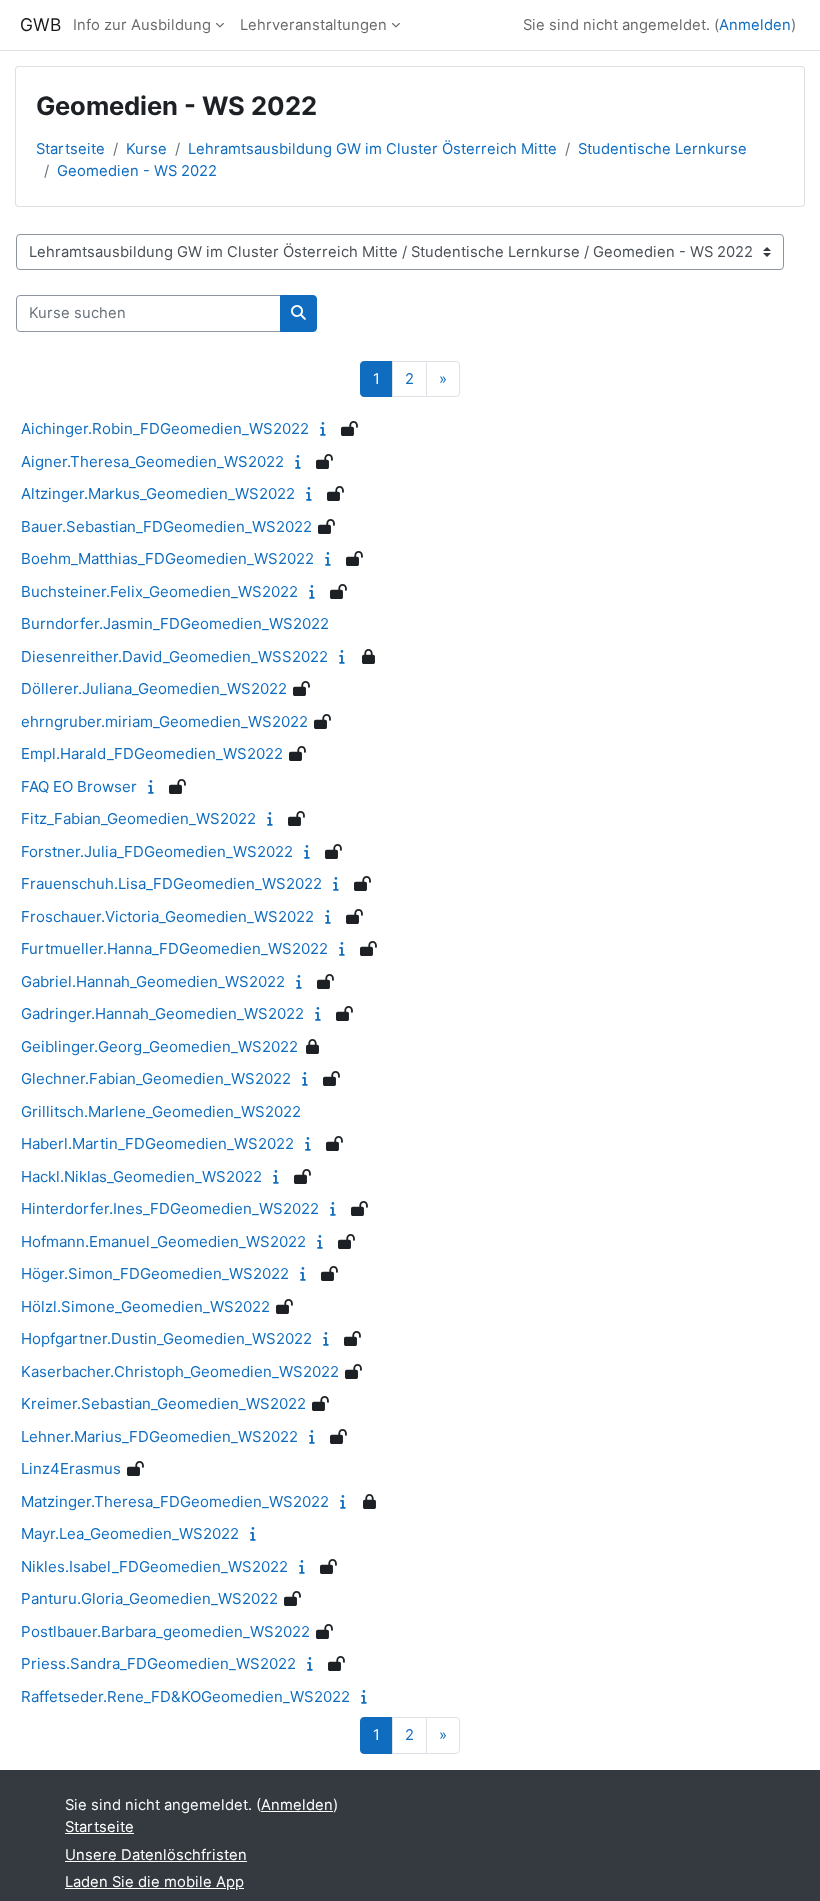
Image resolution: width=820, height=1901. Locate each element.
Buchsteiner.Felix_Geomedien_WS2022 (159, 591)
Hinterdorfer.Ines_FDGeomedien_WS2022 (170, 1208)
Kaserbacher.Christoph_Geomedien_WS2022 (180, 1371)
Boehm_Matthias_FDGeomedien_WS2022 (167, 558)
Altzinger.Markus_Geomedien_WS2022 (158, 493)
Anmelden (755, 25)
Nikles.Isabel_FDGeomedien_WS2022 (154, 1566)
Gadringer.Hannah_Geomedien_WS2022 (162, 1013)
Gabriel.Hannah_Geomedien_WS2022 (153, 981)
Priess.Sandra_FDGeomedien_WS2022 (158, 1663)
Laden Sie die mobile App (154, 1882)
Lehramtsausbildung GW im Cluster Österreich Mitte (372, 149)
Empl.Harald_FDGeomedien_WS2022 (152, 753)
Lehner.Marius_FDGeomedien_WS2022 (159, 1436)
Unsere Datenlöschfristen (156, 1855)
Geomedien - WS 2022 (137, 171)
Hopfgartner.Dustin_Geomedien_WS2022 (166, 1338)
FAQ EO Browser (79, 786)
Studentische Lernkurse (662, 149)
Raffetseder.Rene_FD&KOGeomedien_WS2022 (185, 1696)
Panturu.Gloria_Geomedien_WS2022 (149, 1598)
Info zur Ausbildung (142, 25)
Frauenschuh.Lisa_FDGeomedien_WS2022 (171, 883)
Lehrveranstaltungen (313, 25)
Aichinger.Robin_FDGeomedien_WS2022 (165, 428)
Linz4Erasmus (71, 1468)
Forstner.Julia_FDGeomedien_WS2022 (157, 851)
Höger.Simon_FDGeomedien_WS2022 (155, 1273)
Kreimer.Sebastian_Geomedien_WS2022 (163, 1403)
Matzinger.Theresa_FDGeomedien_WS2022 (175, 1501)
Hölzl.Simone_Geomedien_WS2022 (145, 1306)
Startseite (70, 149)
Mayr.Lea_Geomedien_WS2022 (130, 1533)
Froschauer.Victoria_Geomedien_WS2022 (167, 916)
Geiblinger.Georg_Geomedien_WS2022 (159, 1046)
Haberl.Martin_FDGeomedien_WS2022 (157, 1143)
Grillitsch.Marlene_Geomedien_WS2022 (161, 1111)
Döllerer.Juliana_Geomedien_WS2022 (154, 688)
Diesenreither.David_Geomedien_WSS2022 (174, 656)
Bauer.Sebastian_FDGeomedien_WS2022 (166, 526)
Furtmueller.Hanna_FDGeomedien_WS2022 (174, 948)
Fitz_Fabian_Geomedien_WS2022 (138, 818)
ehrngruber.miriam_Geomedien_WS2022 (164, 721)
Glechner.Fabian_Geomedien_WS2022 (156, 1078)
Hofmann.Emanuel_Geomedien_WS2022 (163, 1241)
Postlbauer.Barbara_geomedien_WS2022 (165, 1631)
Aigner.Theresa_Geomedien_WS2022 (152, 461)
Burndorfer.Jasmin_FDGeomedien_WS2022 (175, 623)
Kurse (146, 149)
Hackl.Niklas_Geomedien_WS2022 (141, 1176)
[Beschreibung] (327, 429)
